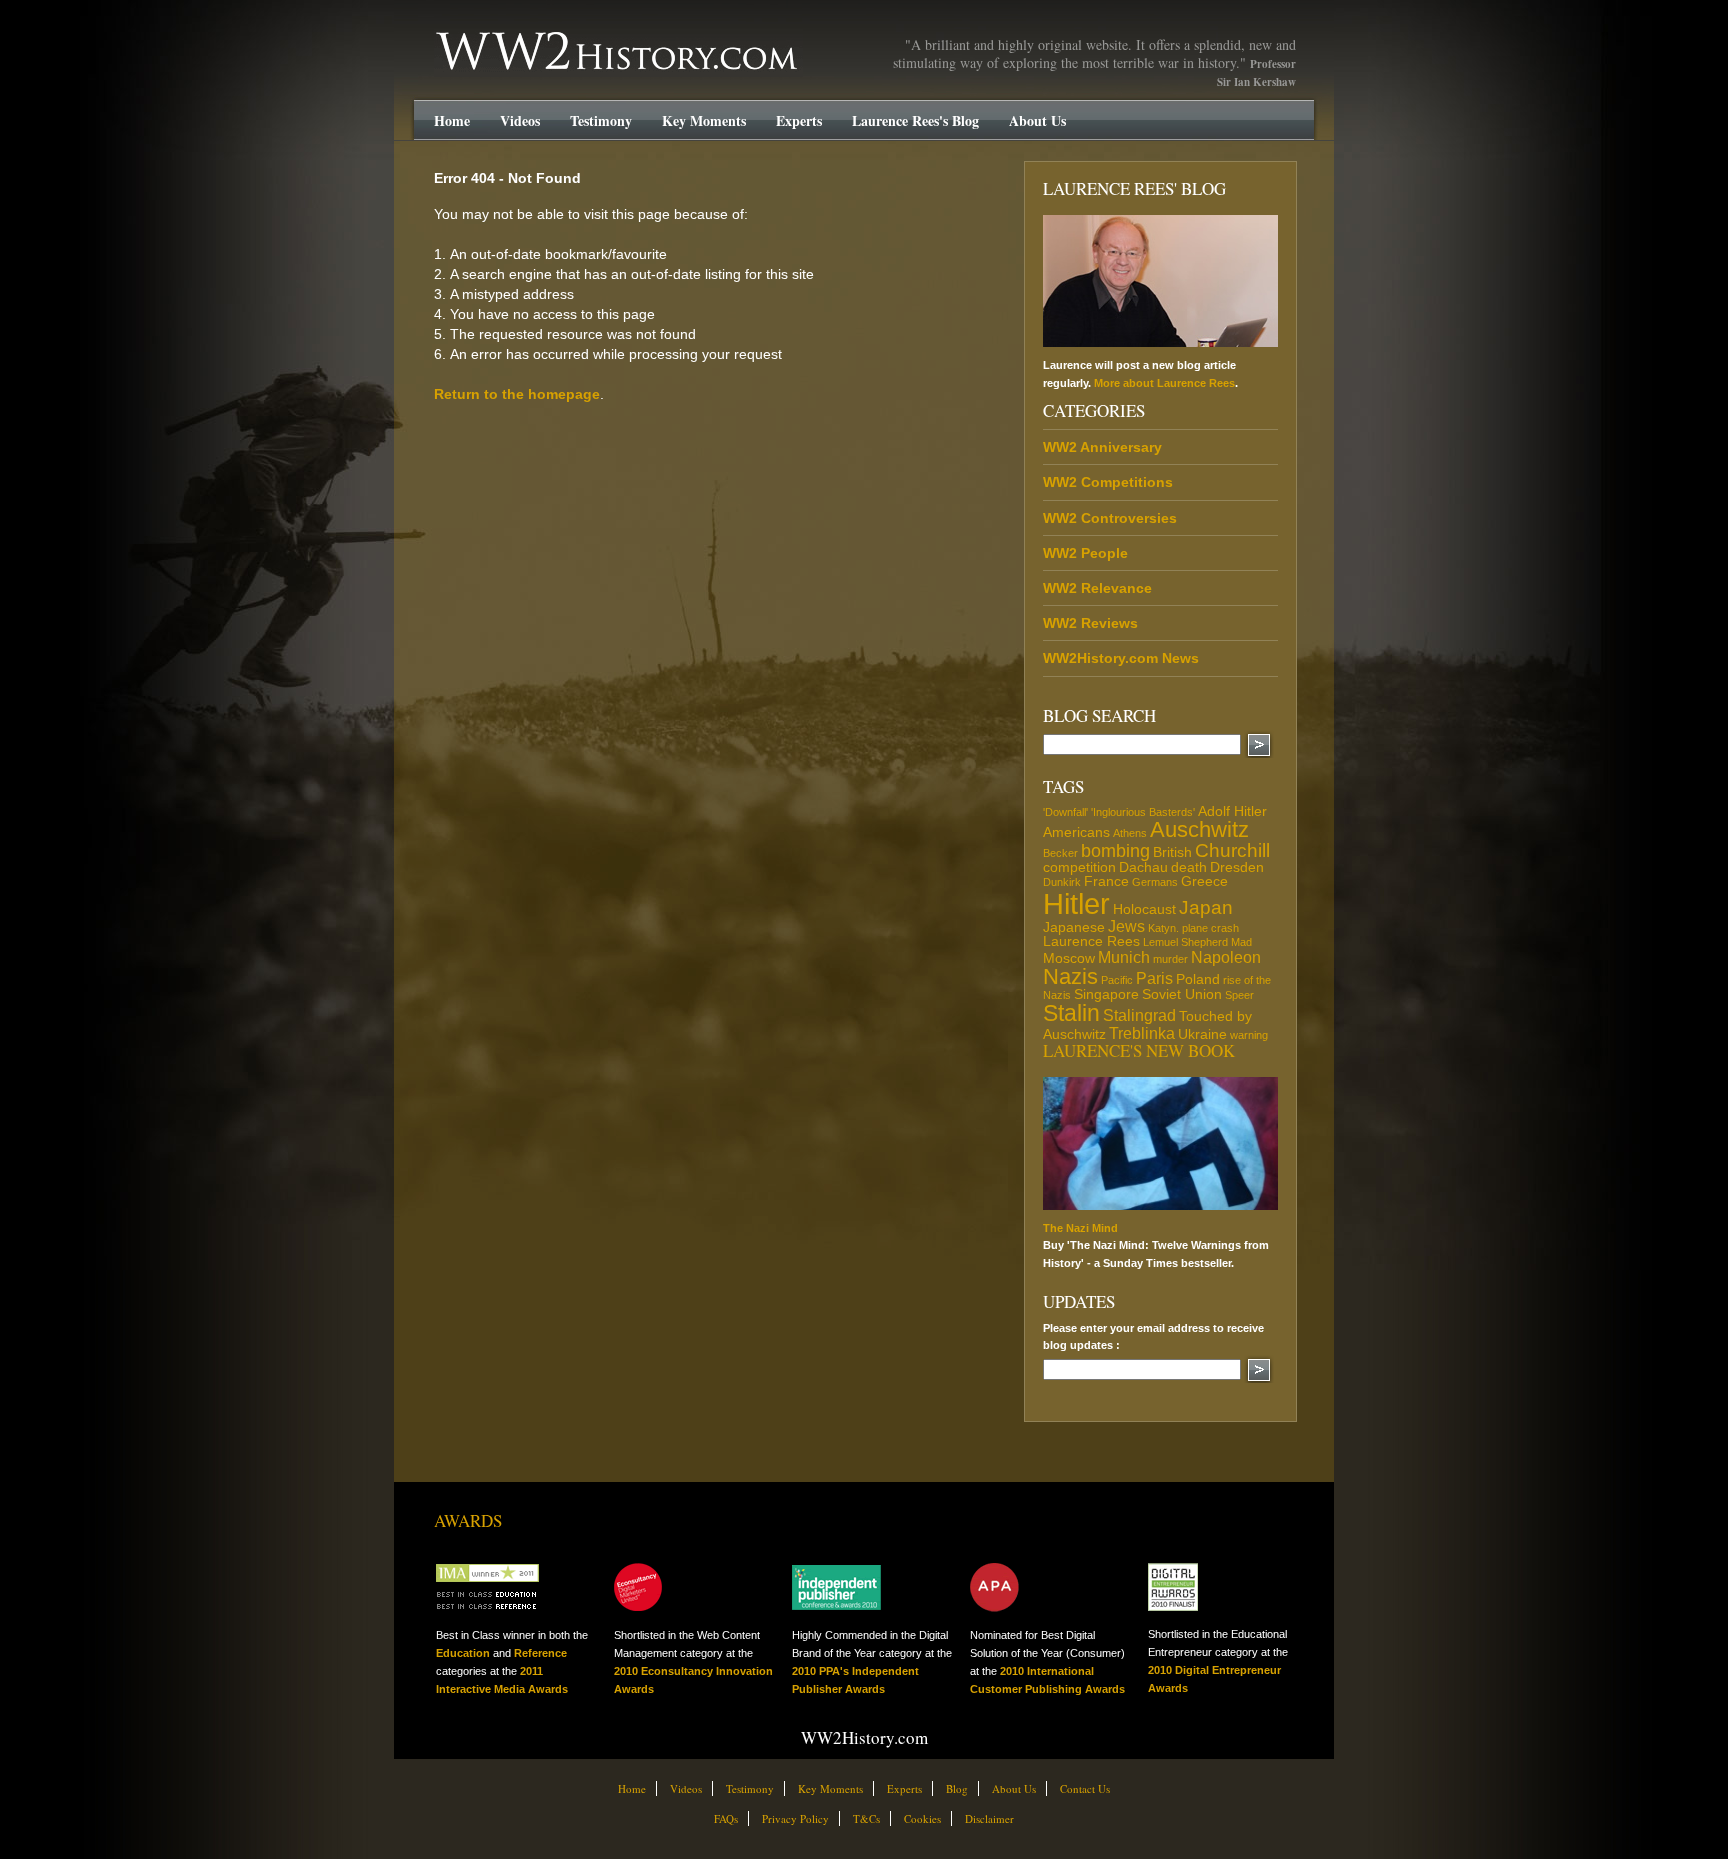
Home (452, 120)
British (1172, 852)
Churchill (1232, 850)
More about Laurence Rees (1164, 383)
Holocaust (1144, 909)
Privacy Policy (795, 1818)
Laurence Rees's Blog (915, 120)
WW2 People (1085, 553)
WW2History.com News (1121, 658)
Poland (1198, 979)
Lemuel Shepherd (1185, 942)
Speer (1239, 995)
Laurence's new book (1139, 1050)
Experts (799, 120)
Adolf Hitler (1232, 811)
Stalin (1071, 1013)
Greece (1204, 881)
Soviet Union (1182, 994)
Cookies (922, 1818)
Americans (1076, 832)
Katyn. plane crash (1193, 928)
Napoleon (1226, 957)
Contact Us (1085, 1788)
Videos (520, 120)
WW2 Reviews (1090, 623)
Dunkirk (1062, 882)
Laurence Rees (1091, 941)
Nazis (1070, 976)
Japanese (1074, 927)
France (1106, 881)
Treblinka (1142, 1033)
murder (1170, 959)
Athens (1130, 833)
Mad (1241, 942)
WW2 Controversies (1110, 518)
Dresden (1237, 867)
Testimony (601, 120)
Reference (540, 1653)
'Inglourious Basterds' (1143, 812)
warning (1249, 1035)
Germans (1155, 882)
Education (463, 1653)
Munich (1124, 957)
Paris (1154, 978)
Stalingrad (1139, 1015)
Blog (957, 1788)
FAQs (726, 1818)
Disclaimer (989, 1818)
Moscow (1069, 958)
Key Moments (704, 120)
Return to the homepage (517, 394)
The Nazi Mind (1080, 1228)
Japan (1206, 907)
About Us (1037, 120)
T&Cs (866, 1818)
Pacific (1117, 980)
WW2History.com (472, 34)
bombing (1115, 851)
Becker (1060, 853)
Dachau (1143, 867)
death (1189, 867)
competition (1079, 867)
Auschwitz (1199, 829)
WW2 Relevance (1097, 588)
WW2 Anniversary (1102, 447)
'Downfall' (1065, 812)
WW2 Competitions (1108, 482)
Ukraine (1202, 1034)
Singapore (1106, 994)
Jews (1126, 926)
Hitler (1076, 903)
